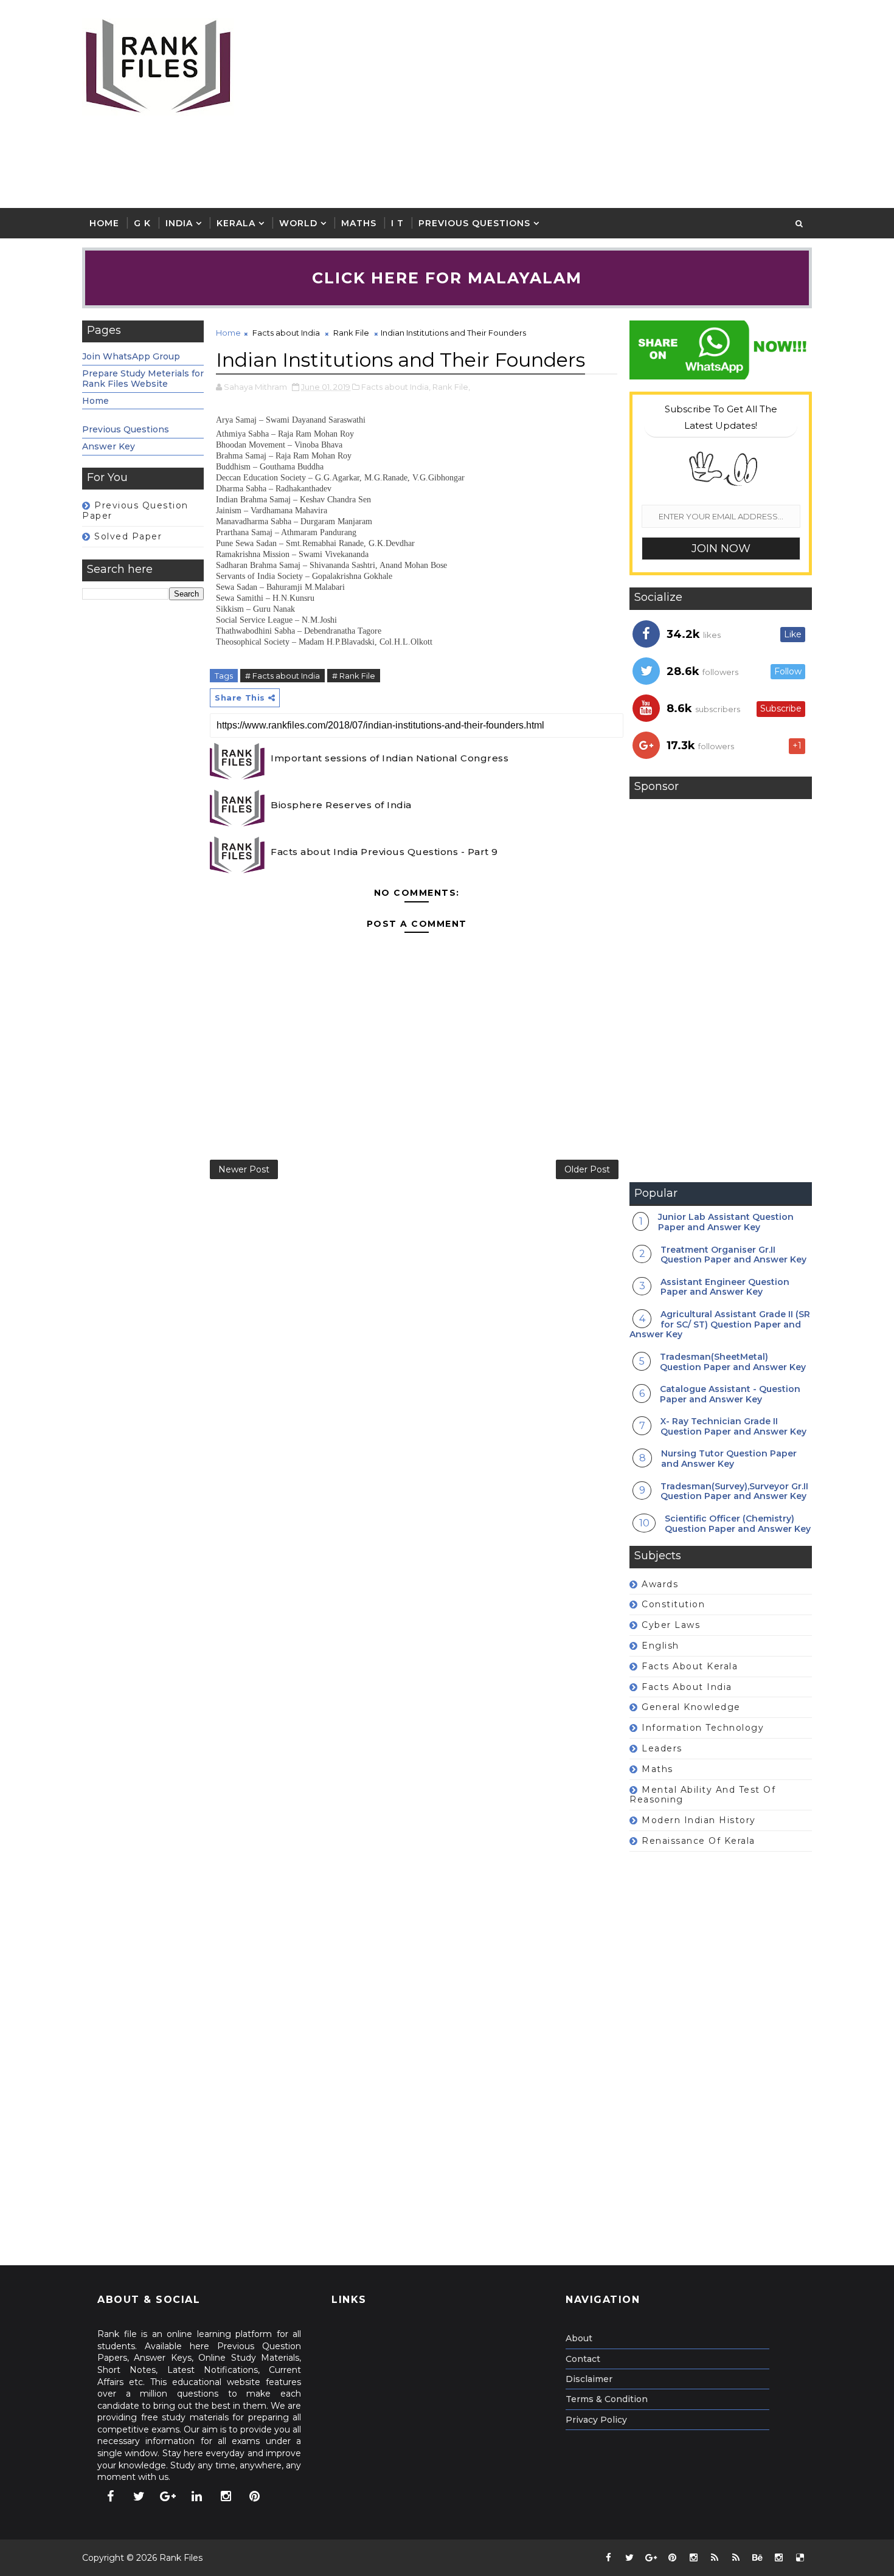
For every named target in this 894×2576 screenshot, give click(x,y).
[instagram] (226, 2496)
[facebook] (110, 2496)
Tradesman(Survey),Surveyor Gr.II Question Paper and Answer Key (734, 1491)
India (179, 223)
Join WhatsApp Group (131, 356)
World (298, 223)
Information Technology (703, 1728)
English (660, 1646)
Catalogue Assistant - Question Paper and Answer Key (730, 1394)
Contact (583, 2359)
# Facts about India (282, 676)
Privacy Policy (596, 2420)
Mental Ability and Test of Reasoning (702, 1795)
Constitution (673, 1604)
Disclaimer (589, 2379)
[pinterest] (255, 2496)
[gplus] (168, 2496)
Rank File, (451, 387)
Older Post (587, 1169)
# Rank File (354, 676)
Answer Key (109, 446)
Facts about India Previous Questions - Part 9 (384, 852)
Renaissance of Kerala (698, 1841)
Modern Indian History (699, 1820)
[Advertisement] (590, 105)
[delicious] (800, 2558)
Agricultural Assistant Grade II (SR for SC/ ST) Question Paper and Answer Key (720, 1324)
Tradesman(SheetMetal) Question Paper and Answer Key (733, 1362)
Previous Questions (474, 223)
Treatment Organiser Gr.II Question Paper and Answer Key (733, 1255)
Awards (660, 1584)
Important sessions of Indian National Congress (390, 758)
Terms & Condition (607, 2399)
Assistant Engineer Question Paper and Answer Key (725, 1287)
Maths (359, 223)
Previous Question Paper (135, 511)
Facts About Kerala (690, 1666)
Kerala (236, 223)
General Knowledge (691, 1707)
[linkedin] (197, 2496)
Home (104, 223)
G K (142, 223)
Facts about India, (396, 387)
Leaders (662, 1748)
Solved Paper (128, 536)
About (579, 2338)
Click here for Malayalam (447, 278)
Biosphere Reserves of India (341, 805)
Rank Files (181, 2558)
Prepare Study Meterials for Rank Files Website (143, 379)
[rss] (715, 2558)
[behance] (757, 2558)
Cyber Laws (671, 1625)
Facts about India (286, 333)
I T (397, 223)
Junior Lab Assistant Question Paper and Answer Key (726, 1222)
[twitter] (139, 2496)
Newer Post (244, 1169)
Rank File (351, 333)
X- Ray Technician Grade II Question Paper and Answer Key (733, 1426)
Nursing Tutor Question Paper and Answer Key (729, 1459)
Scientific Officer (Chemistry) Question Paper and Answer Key (738, 1524)
